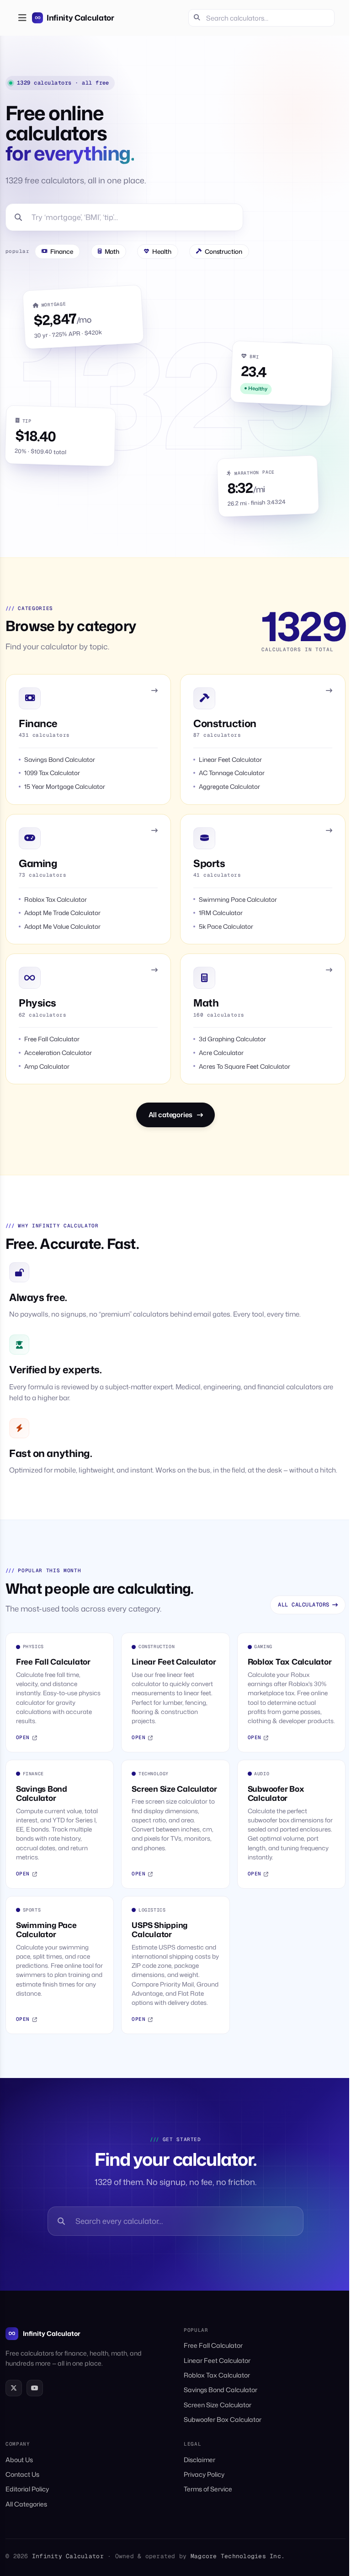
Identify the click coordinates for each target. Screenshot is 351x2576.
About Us (19, 2460)
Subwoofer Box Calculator (223, 2419)
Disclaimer (199, 2460)
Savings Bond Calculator (221, 2390)
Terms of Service (208, 2489)
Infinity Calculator (52, 2333)
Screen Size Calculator (218, 2405)
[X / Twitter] (14, 2388)
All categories (170, 1115)
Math (112, 251)
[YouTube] (35, 2388)
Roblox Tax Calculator (217, 2375)
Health (162, 251)
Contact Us (22, 2474)
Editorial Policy (27, 2489)
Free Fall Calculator (213, 2345)
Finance (62, 251)
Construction (223, 251)
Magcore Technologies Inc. (238, 2556)
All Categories (26, 2504)
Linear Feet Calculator (217, 2360)
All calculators (303, 1605)
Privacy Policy (204, 2474)
